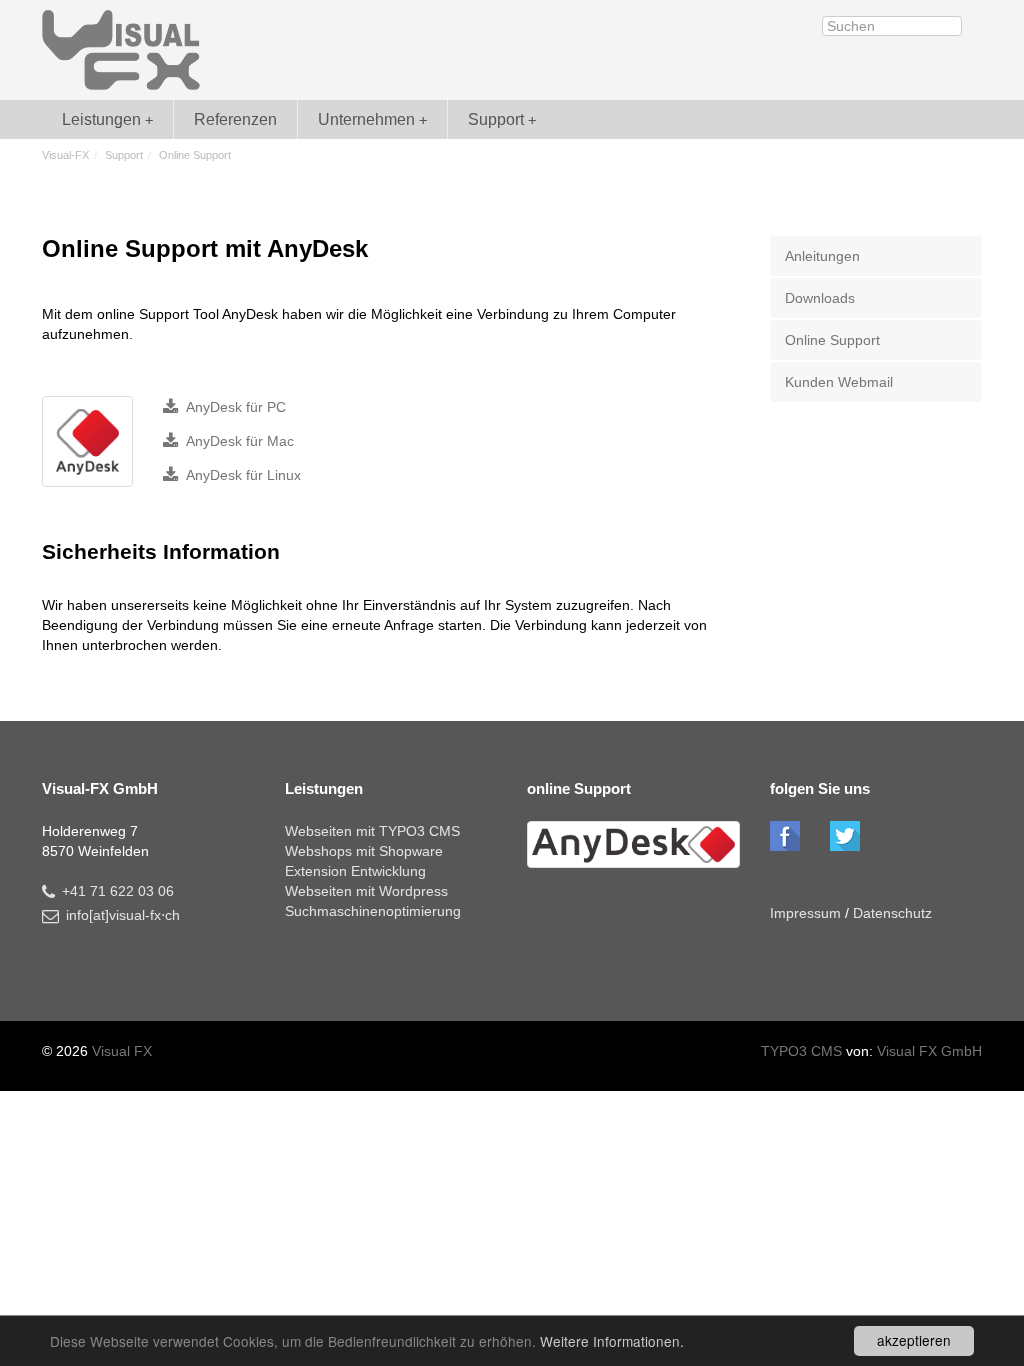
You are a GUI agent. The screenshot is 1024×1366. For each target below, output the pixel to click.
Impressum (805, 913)
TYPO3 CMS (803, 1051)
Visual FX (122, 1051)
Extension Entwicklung (355, 871)
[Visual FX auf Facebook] (785, 836)
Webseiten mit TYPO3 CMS (372, 831)
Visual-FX (65, 155)
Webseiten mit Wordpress (366, 891)
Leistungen (101, 119)
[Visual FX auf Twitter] (845, 836)
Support (496, 119)
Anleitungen (822, 256)
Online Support (832, 340)
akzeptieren (914, 1340)
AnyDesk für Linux (243, 475)
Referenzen (235, 119)
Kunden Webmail (839, 382)
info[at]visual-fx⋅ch (123, 915)
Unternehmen (366, 119)
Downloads (820, 298)
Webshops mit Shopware (364, 851)
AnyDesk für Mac (240, 441)
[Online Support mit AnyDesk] (87, 441)
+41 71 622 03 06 (118, 891)
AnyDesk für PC (236, 407)
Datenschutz (892, 913)
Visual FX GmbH (929, 1051)
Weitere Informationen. (612, 1341)
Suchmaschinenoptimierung (373, 911)
